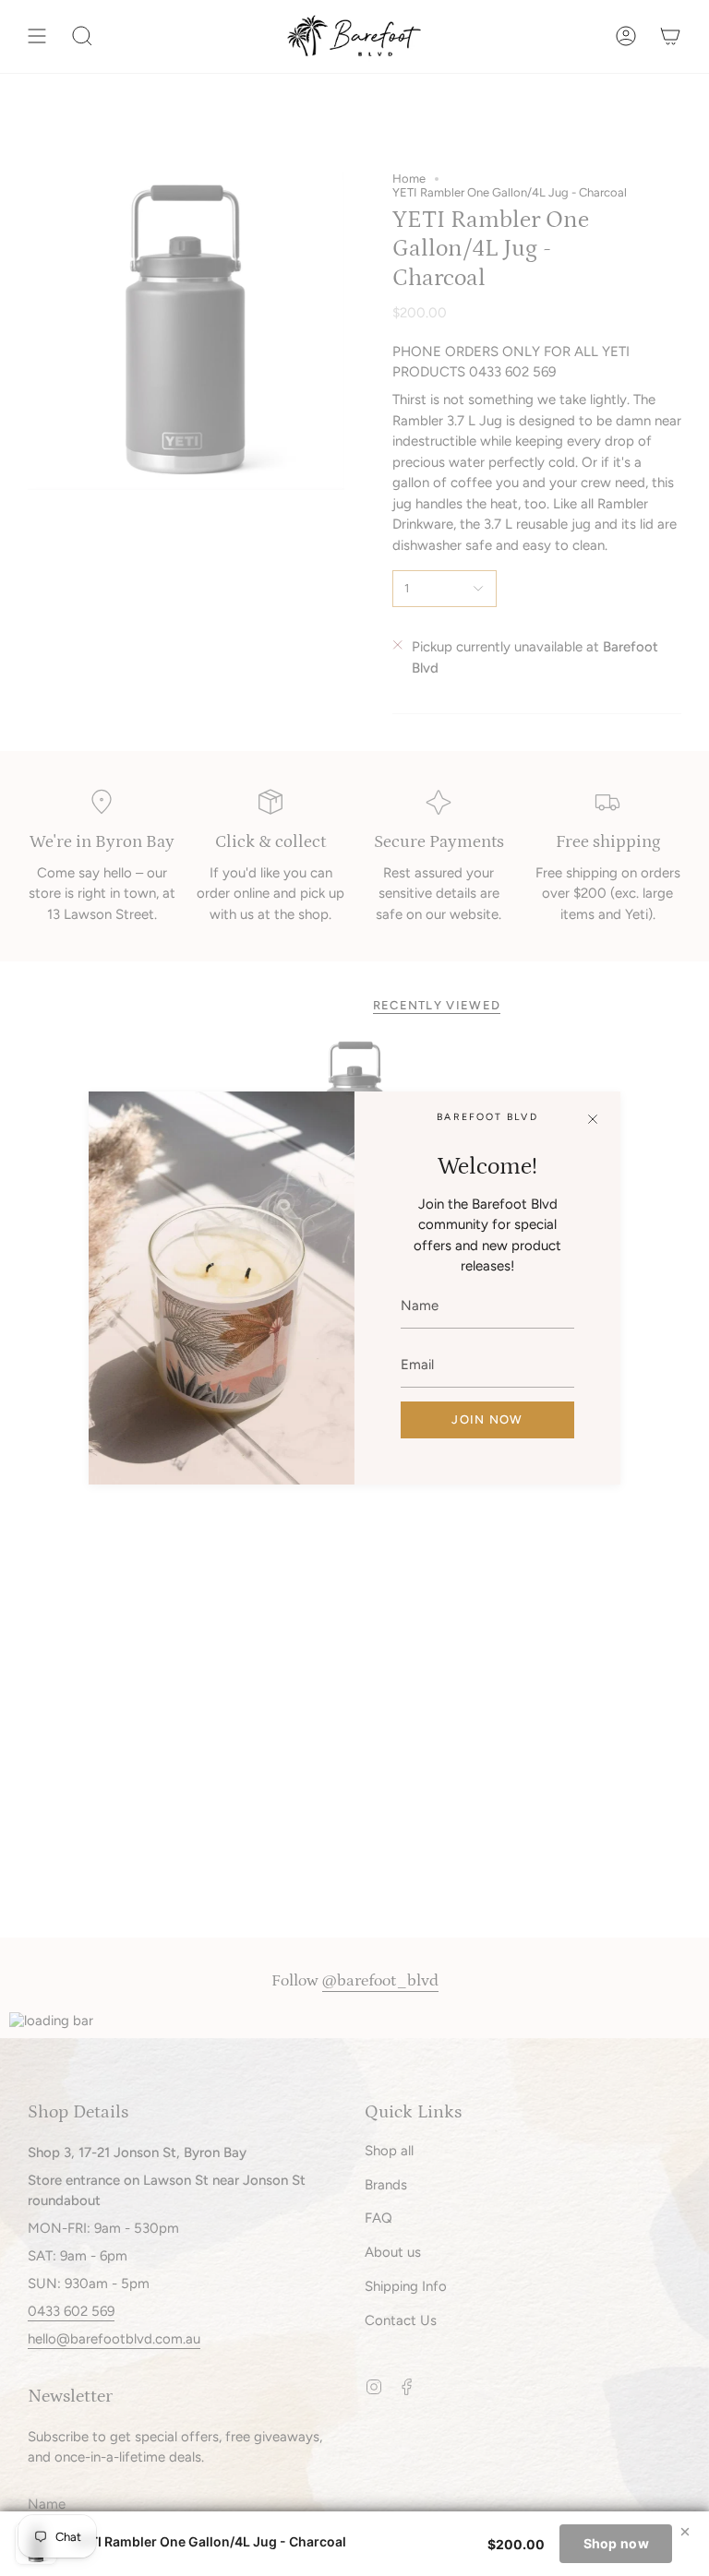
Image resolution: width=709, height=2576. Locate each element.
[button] (82, 36)
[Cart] (670, 36)
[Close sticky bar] (685, 2532)
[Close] (593, 1119)
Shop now (616, 2543)
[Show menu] (37, 36)
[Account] (626, 36)
